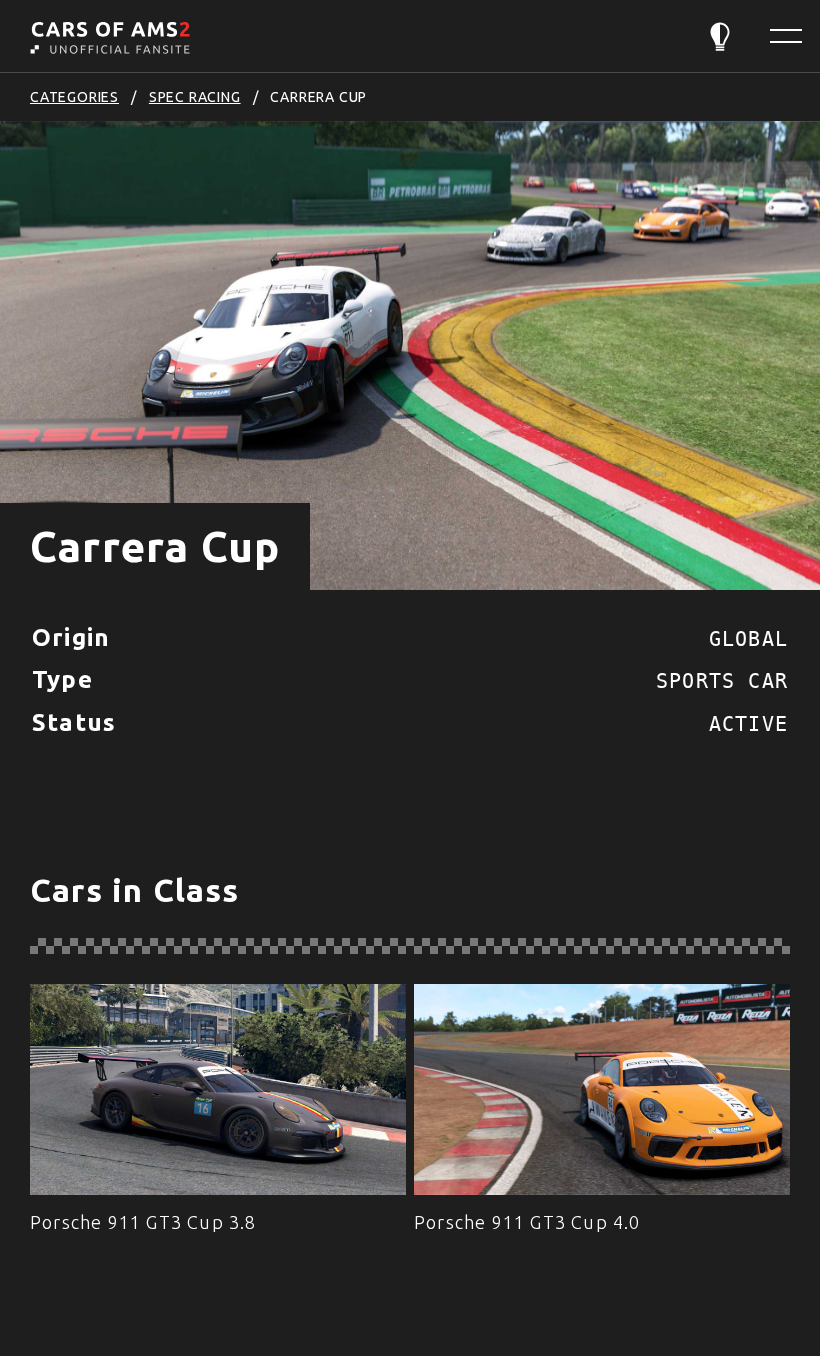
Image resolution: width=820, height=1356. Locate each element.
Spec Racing (195, 97)
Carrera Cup (318, 97)
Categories (74, 97)
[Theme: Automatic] (720, 36)
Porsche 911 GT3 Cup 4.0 (527, 1222)
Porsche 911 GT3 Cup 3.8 (143, 1222)
